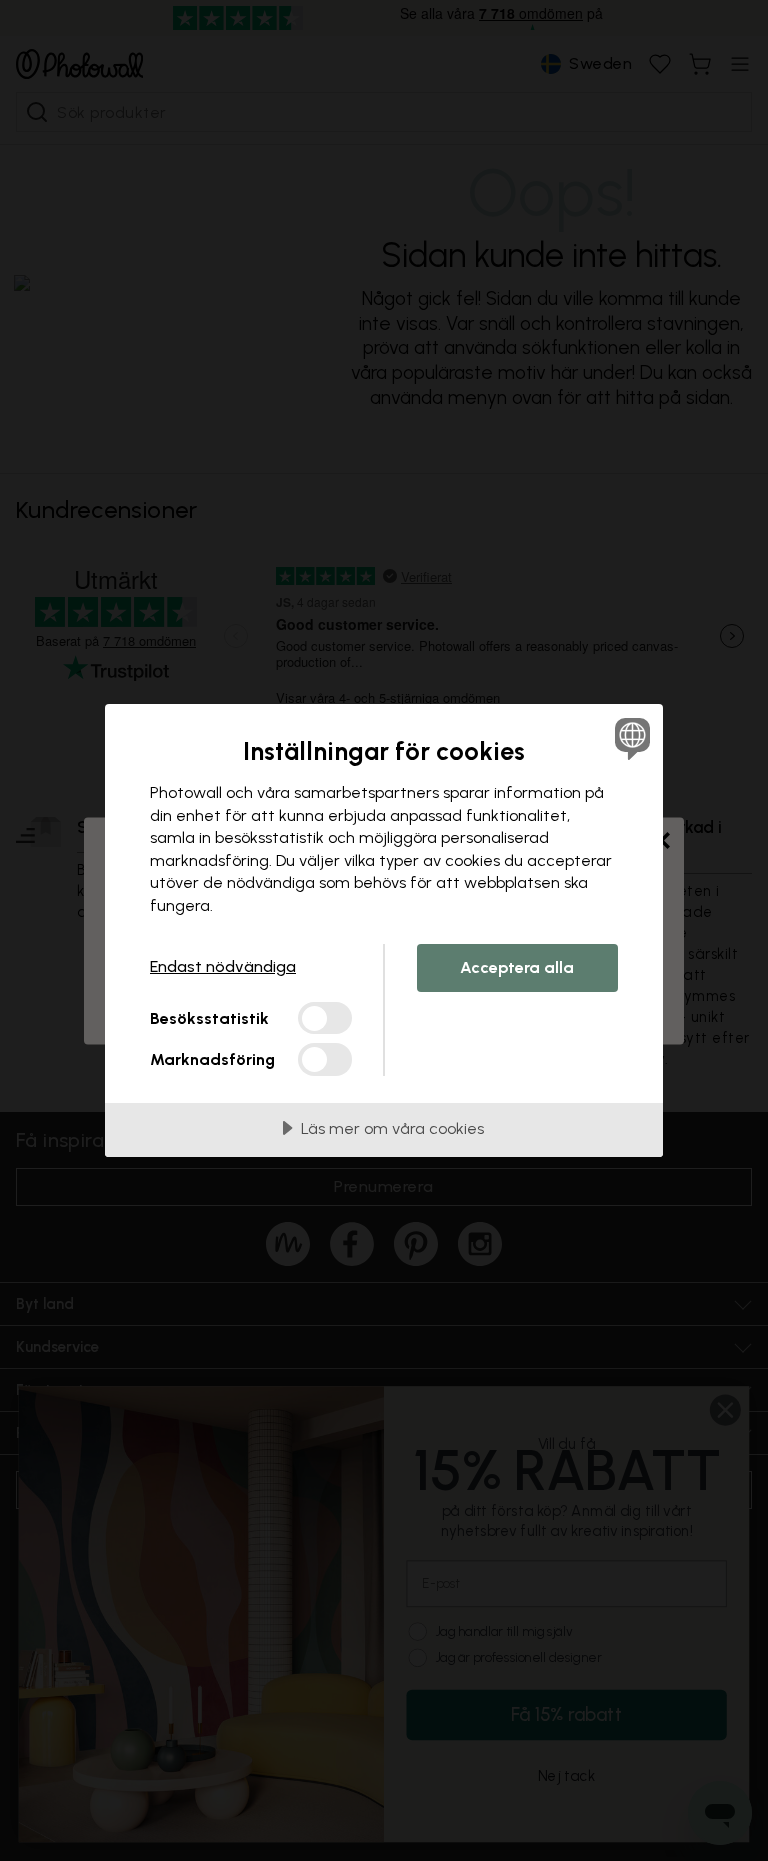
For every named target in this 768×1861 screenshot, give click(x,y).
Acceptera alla (517, 967)
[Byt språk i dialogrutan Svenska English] (630, 738)
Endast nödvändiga (223, 966)
